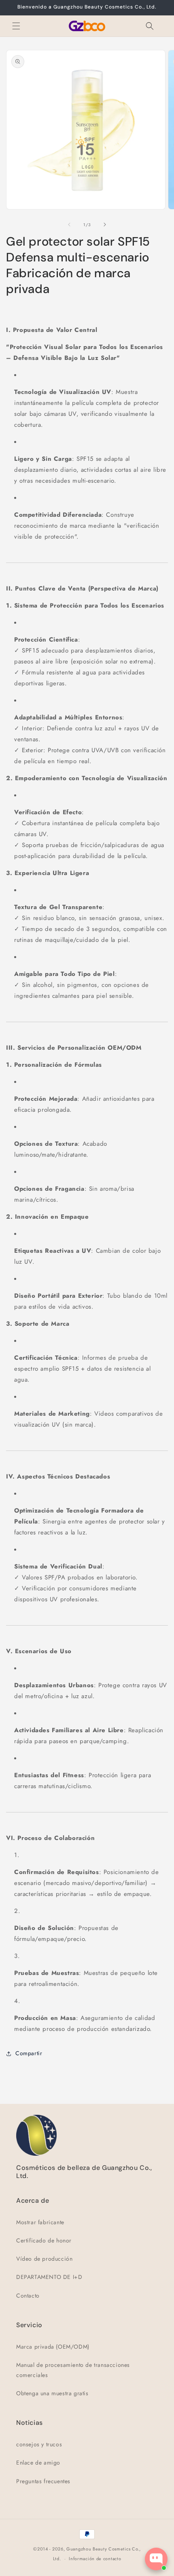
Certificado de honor (44, 2240)
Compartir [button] (29, 2053)
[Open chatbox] (156, 2559)
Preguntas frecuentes (43, 2481)
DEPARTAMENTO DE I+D (49, 2277)
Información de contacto (95, 2559)
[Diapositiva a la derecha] (105, 225)
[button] (16, 26)
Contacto (28, 2296)
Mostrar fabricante (40, 2222)
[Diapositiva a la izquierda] (69, 225)
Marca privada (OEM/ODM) (53, 2347)
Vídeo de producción (44, 2259)
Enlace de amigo (38, 2463)
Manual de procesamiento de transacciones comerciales (73, 2370)
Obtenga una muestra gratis (52, 2393)
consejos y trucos (39, 2444)
